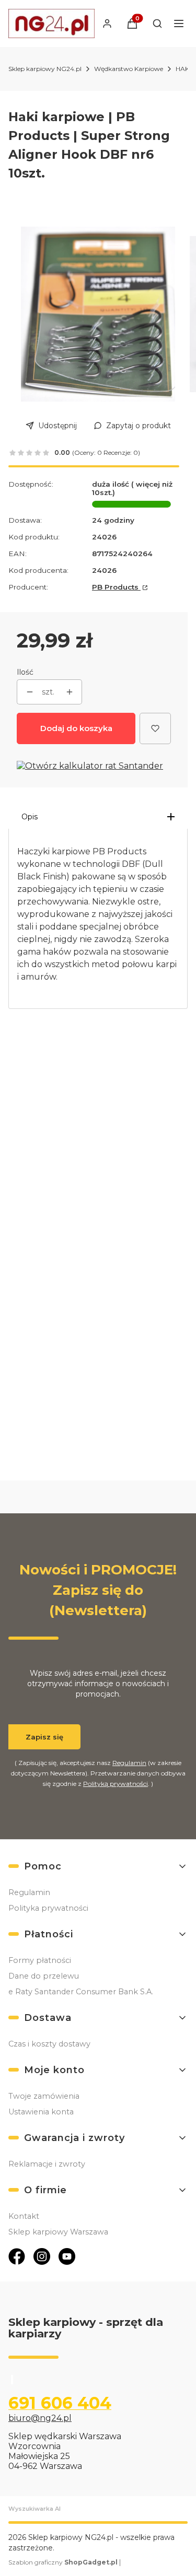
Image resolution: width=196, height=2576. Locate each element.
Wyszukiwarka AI (34, 2509)
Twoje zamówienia (44, 2096)
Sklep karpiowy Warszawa (58, 2232)
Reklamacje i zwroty (47, 2164)
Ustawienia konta (41, 2112)
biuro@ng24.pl (40, 2418)
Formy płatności (40, 1960)
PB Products (116, 587)
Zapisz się (44, 1737)
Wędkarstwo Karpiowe (129, 69)
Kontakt (24, 2216)
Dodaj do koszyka (76, 728)
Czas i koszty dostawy (49, 2044)
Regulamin (129, 1763)
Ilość (25, 672)
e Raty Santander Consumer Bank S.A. (81, 1992)
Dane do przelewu (44, 1976)
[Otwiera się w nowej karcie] (17, 2256)
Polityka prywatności (48, 1908)
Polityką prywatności (116, 1784)
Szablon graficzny (63, 2562)
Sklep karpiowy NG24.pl (45, 69)
